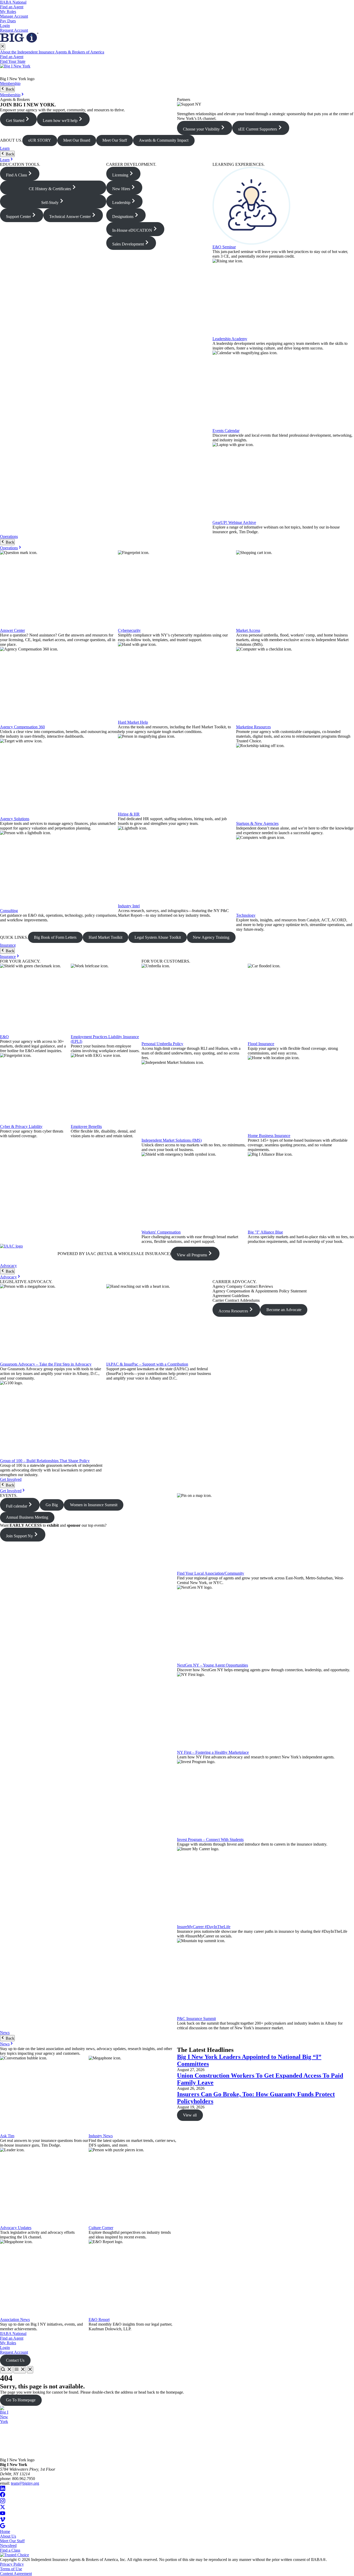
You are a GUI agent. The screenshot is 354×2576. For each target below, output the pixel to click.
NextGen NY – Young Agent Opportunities (213, 1665)
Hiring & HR (129, 814)
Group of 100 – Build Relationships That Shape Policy (45, 1461)
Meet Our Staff (12, 2541)
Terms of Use (11, 2569)
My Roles (8, 12)
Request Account (14, 30)
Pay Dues (8, 21)
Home (5, 2532)
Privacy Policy (12, 2564)
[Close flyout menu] (3, 47)
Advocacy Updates (16, 2228)
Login (5, 26)
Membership (10, 83)
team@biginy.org (25, 2483)
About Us (8, 2536)
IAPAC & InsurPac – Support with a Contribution (147, 1364)
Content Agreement (16, 2574)
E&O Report (99, 2320)
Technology (246, 915)
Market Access (248, 630)
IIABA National (13, 2)
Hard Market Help (133, 722)
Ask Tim (7, 2136)
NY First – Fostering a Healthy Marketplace (213, 1752)
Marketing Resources (253, 727)
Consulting (9, 911)
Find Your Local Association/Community (211, 1573)
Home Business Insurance (269, 1136)
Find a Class (10, 2550)
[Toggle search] (6, 2370)
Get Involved (11, 1479)
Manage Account (14, 16)
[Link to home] (177, 70)
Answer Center (12, 630)
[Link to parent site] (19, 41)
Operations (9, 536)
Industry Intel (129, 906)
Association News (15, 2320)
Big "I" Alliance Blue (265, 1232)
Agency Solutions (15, 819)
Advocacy (8, 1266)
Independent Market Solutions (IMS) (172, 1140)
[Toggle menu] (20, 2370)
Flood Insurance (261, 1044)
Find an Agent (12, 7)
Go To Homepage (21, 2400)
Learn (5, 148)
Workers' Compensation (161, 1232)
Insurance (8, 945)
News (5, 2033)
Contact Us (15, 2360)
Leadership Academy (230, 339)
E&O (4, 1037)
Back (9, 89)
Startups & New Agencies (257, 823)
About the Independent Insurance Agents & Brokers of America (52, 52)
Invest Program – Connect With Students (210, 1839)
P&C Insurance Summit (196, 2019)
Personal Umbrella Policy (162, 1044)
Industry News (101, 2136)
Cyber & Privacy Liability (21, 1126)
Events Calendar (226, 431)
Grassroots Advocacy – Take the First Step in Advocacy (46, 1364)
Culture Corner (101, 2228)
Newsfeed (8, 2546)
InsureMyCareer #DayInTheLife (204, 1927)
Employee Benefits (86, 1126)
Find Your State (13, 61)
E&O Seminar (224, 247)
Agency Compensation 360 (22, 727)
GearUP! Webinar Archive (234, 522)
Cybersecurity (129, 630)
